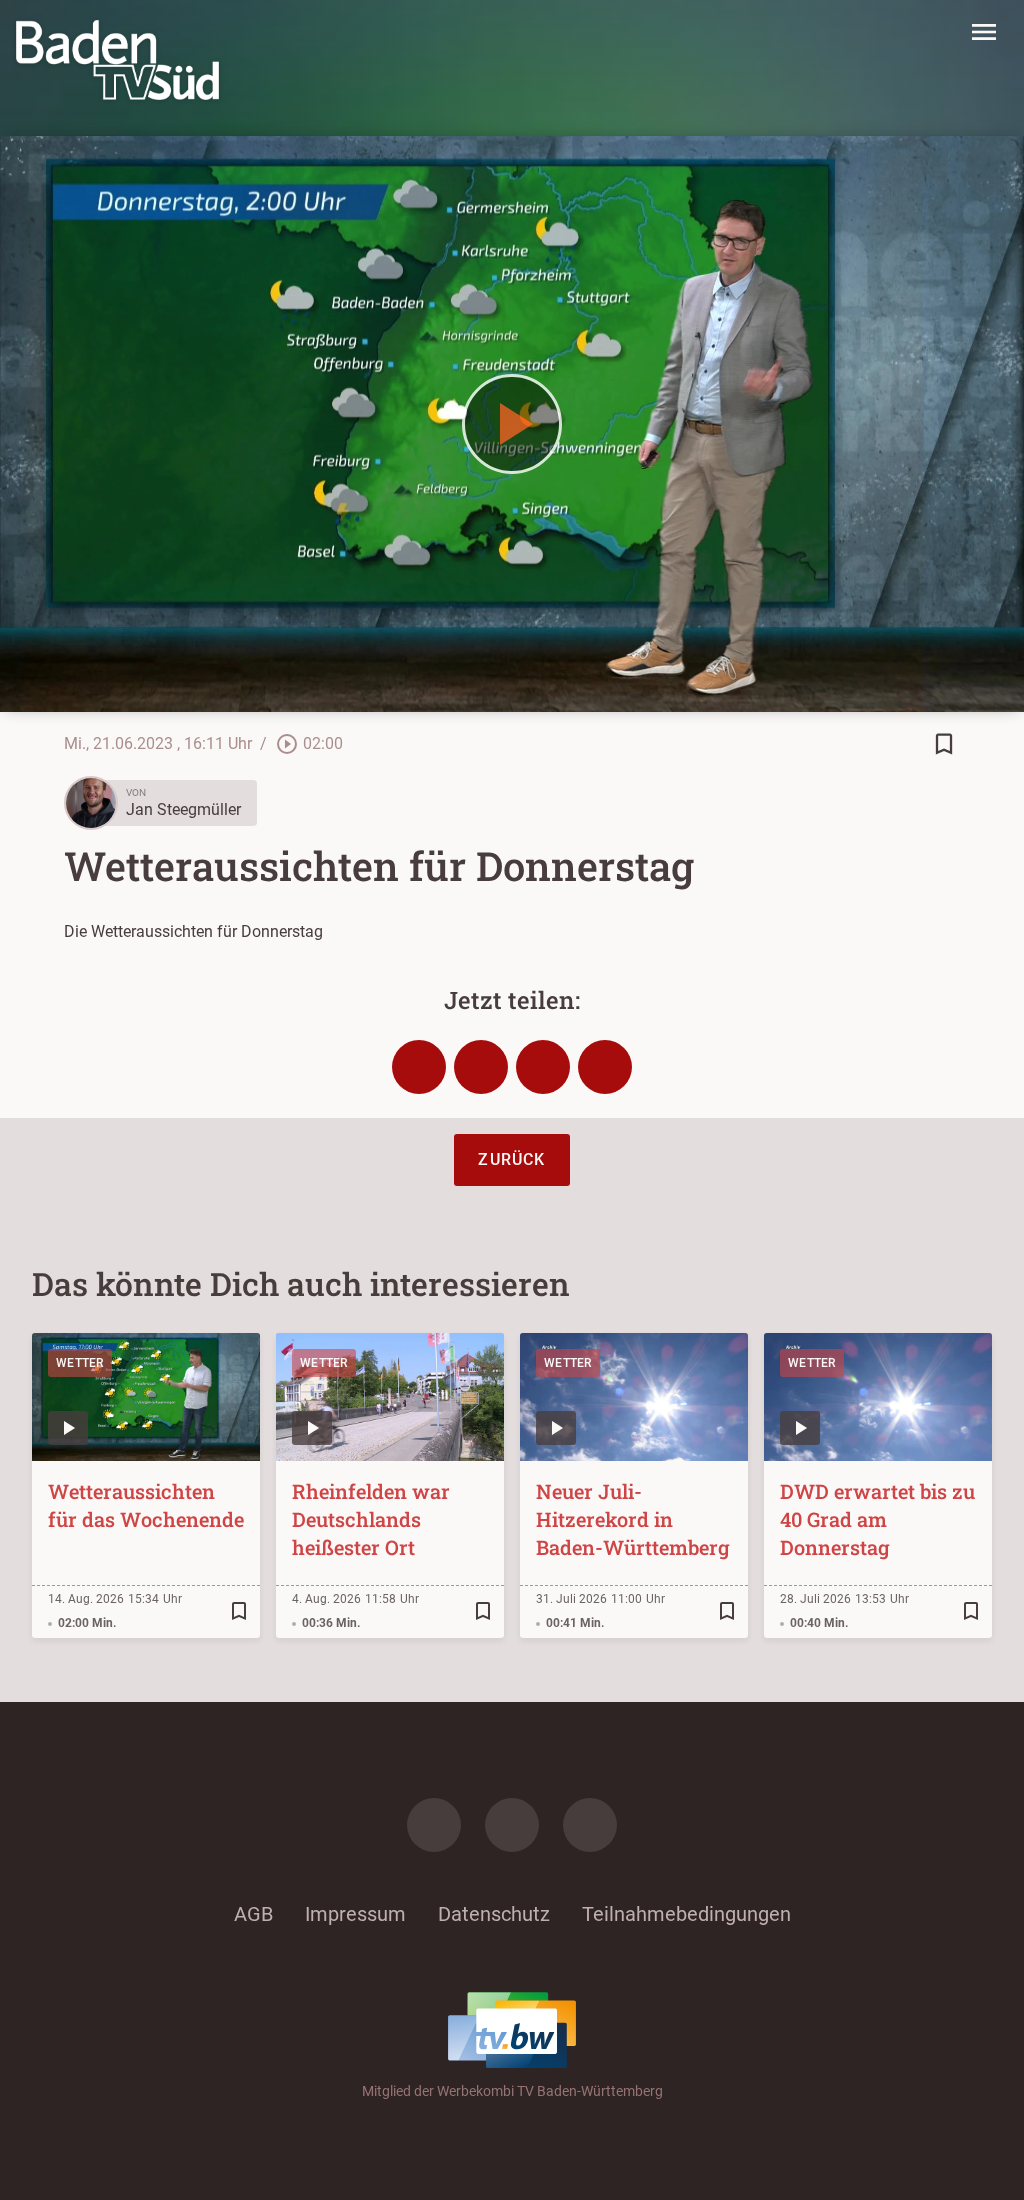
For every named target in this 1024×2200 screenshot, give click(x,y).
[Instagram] (512, 1825)
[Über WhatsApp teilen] (543, 1067)
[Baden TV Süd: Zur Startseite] (117, 60)
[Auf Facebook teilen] (419, 1067)
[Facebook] (434, 1825)
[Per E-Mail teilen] (605, 1067)
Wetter (80, 1363)
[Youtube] (590, 1825)
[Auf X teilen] (481, 1067)
